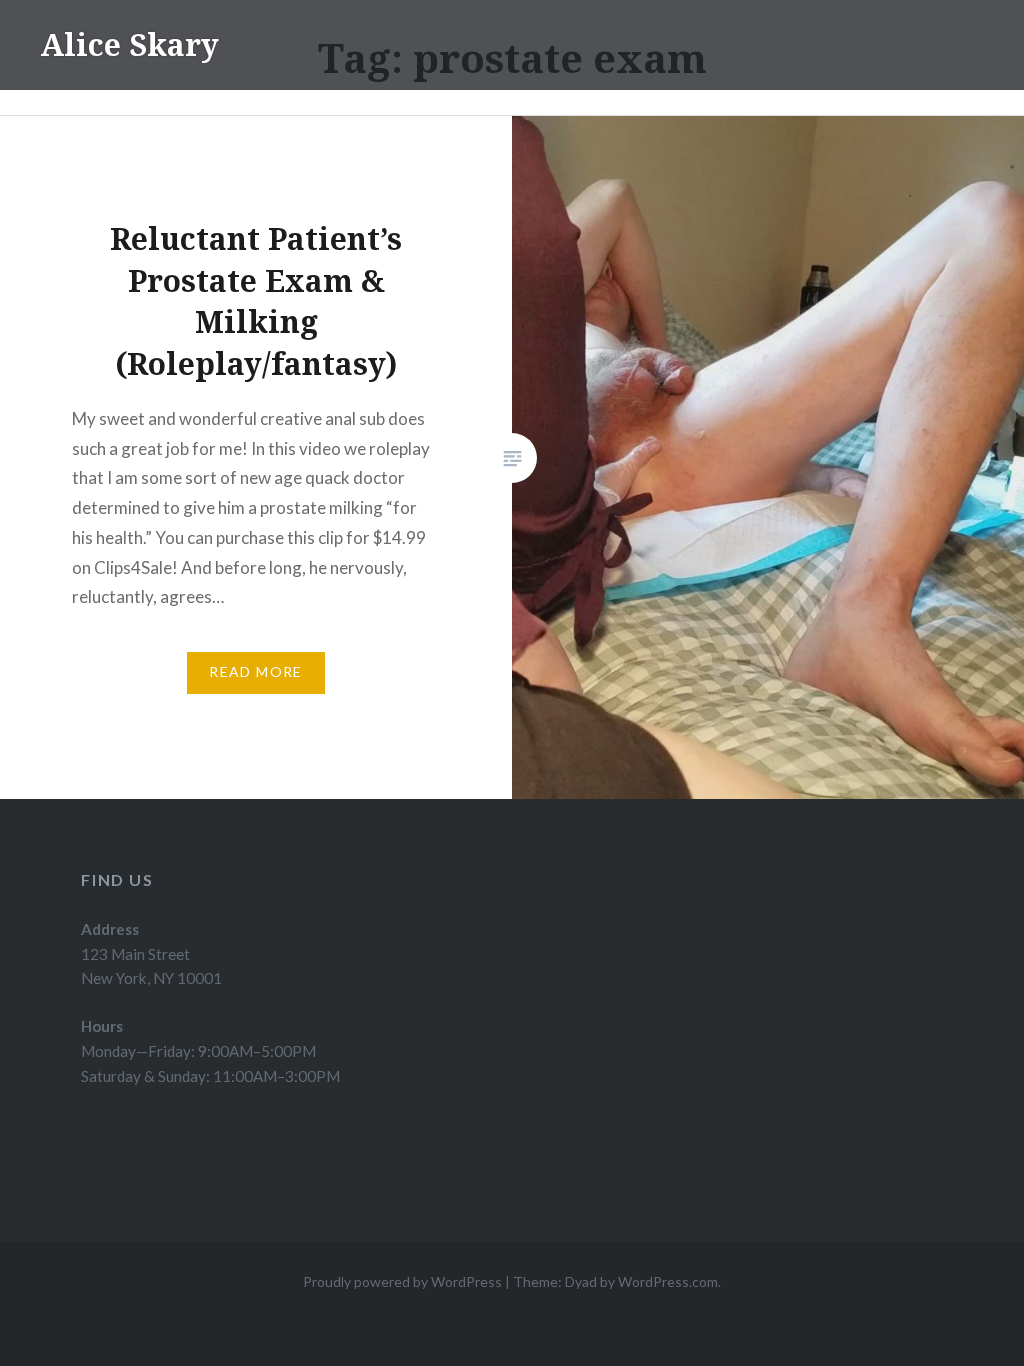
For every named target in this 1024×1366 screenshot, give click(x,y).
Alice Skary (129, 44)
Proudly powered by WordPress (402, 1281)
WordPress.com (668, 1281)
